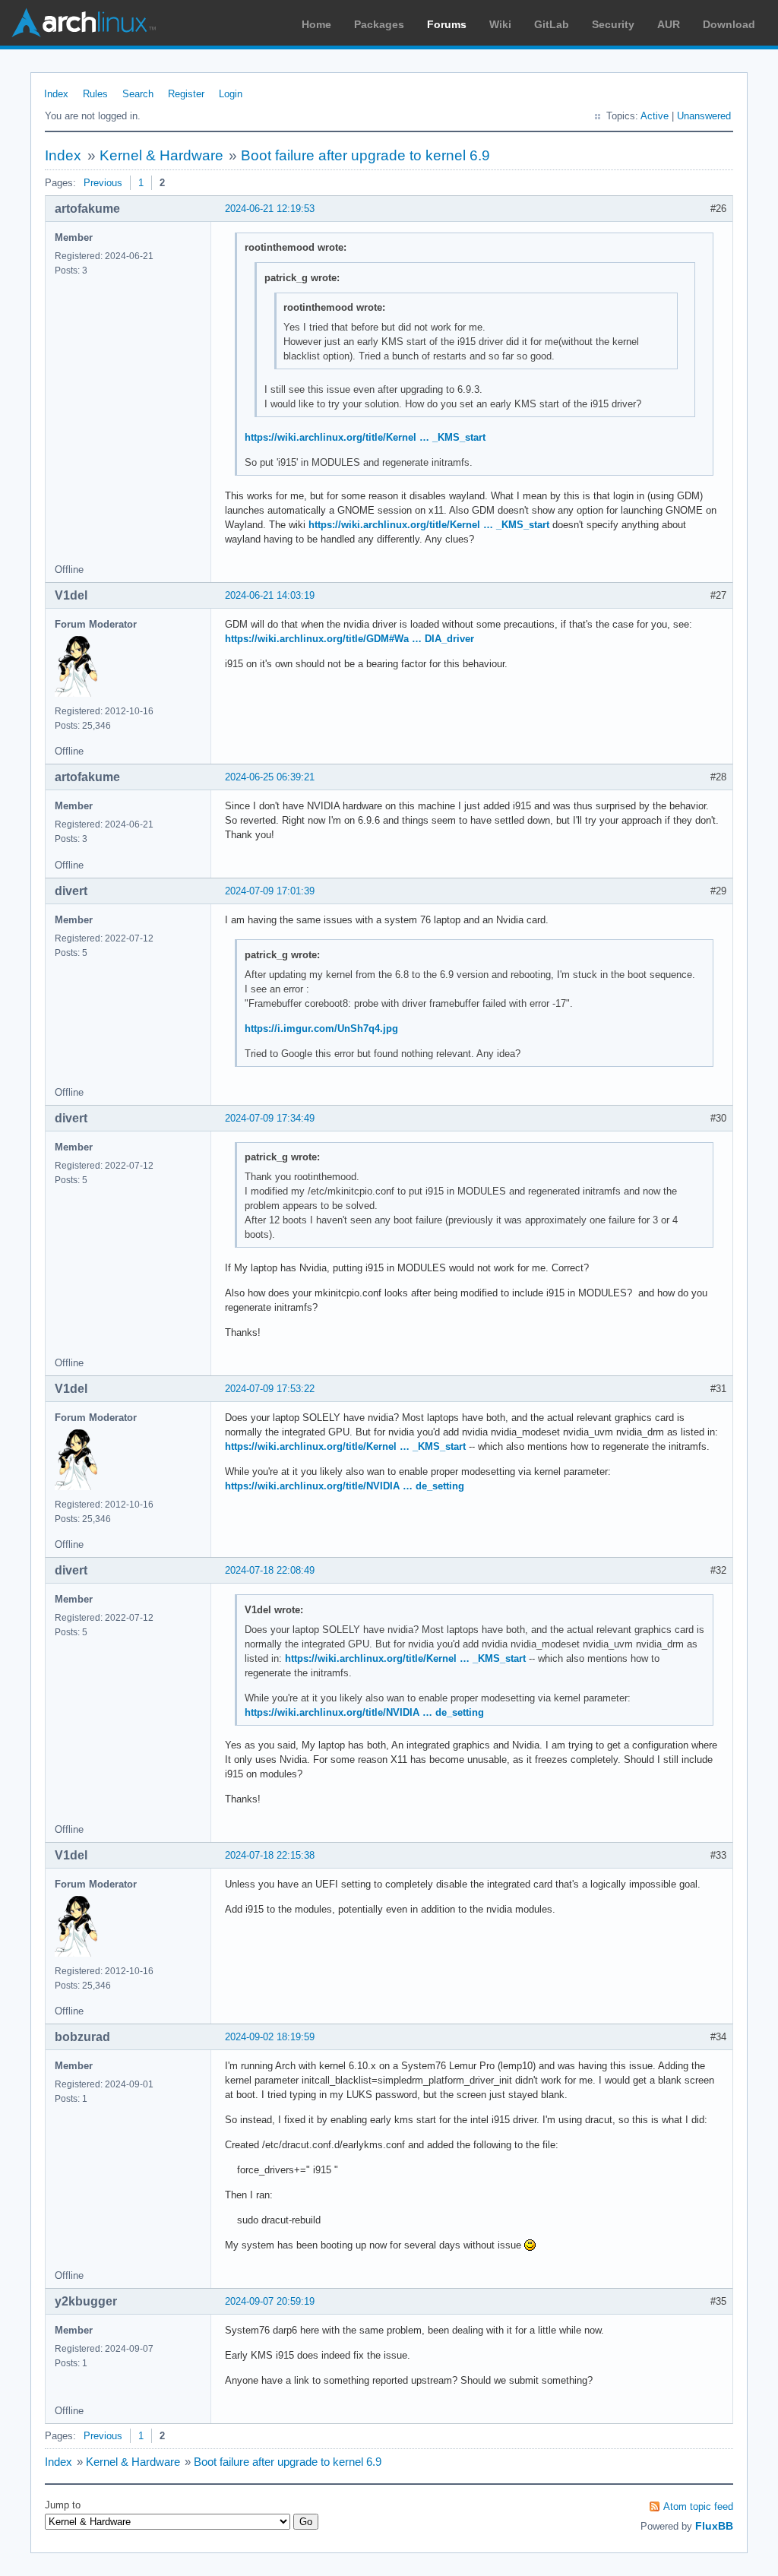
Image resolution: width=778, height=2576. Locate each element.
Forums (447, 24)
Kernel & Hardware (161, 155)
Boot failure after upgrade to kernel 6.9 (365, 155)
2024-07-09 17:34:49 (270, 1118)
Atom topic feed (698, 2506)
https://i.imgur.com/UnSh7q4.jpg (321, 1029)
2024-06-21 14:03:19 (270, 595)
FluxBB (714, 2526)
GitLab (552, 24)
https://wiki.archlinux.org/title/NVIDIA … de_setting (345, 1486)
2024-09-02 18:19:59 (270, 2037)
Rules (95, 94)
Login (231, 94)
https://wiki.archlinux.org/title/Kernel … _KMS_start (365, 437)
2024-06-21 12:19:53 (270, 209)
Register (186, 94)
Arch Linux (84, 23)
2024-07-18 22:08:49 (270, 1570)
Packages (379, 24)
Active (655, 116)
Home (316, 24)
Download (729, 24)
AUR (669, 24)
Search (138, 94)
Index (56, 94)
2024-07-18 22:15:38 (270, 1855)
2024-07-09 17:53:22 (270, 1389)
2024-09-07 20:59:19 (270, 2301)
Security (613, 24)
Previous (103, 183)
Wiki (500, 24)
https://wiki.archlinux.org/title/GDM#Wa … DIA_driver (349, 639)
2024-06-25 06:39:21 (270, 777)
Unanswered (704, 116)
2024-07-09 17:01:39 (270, 891)
